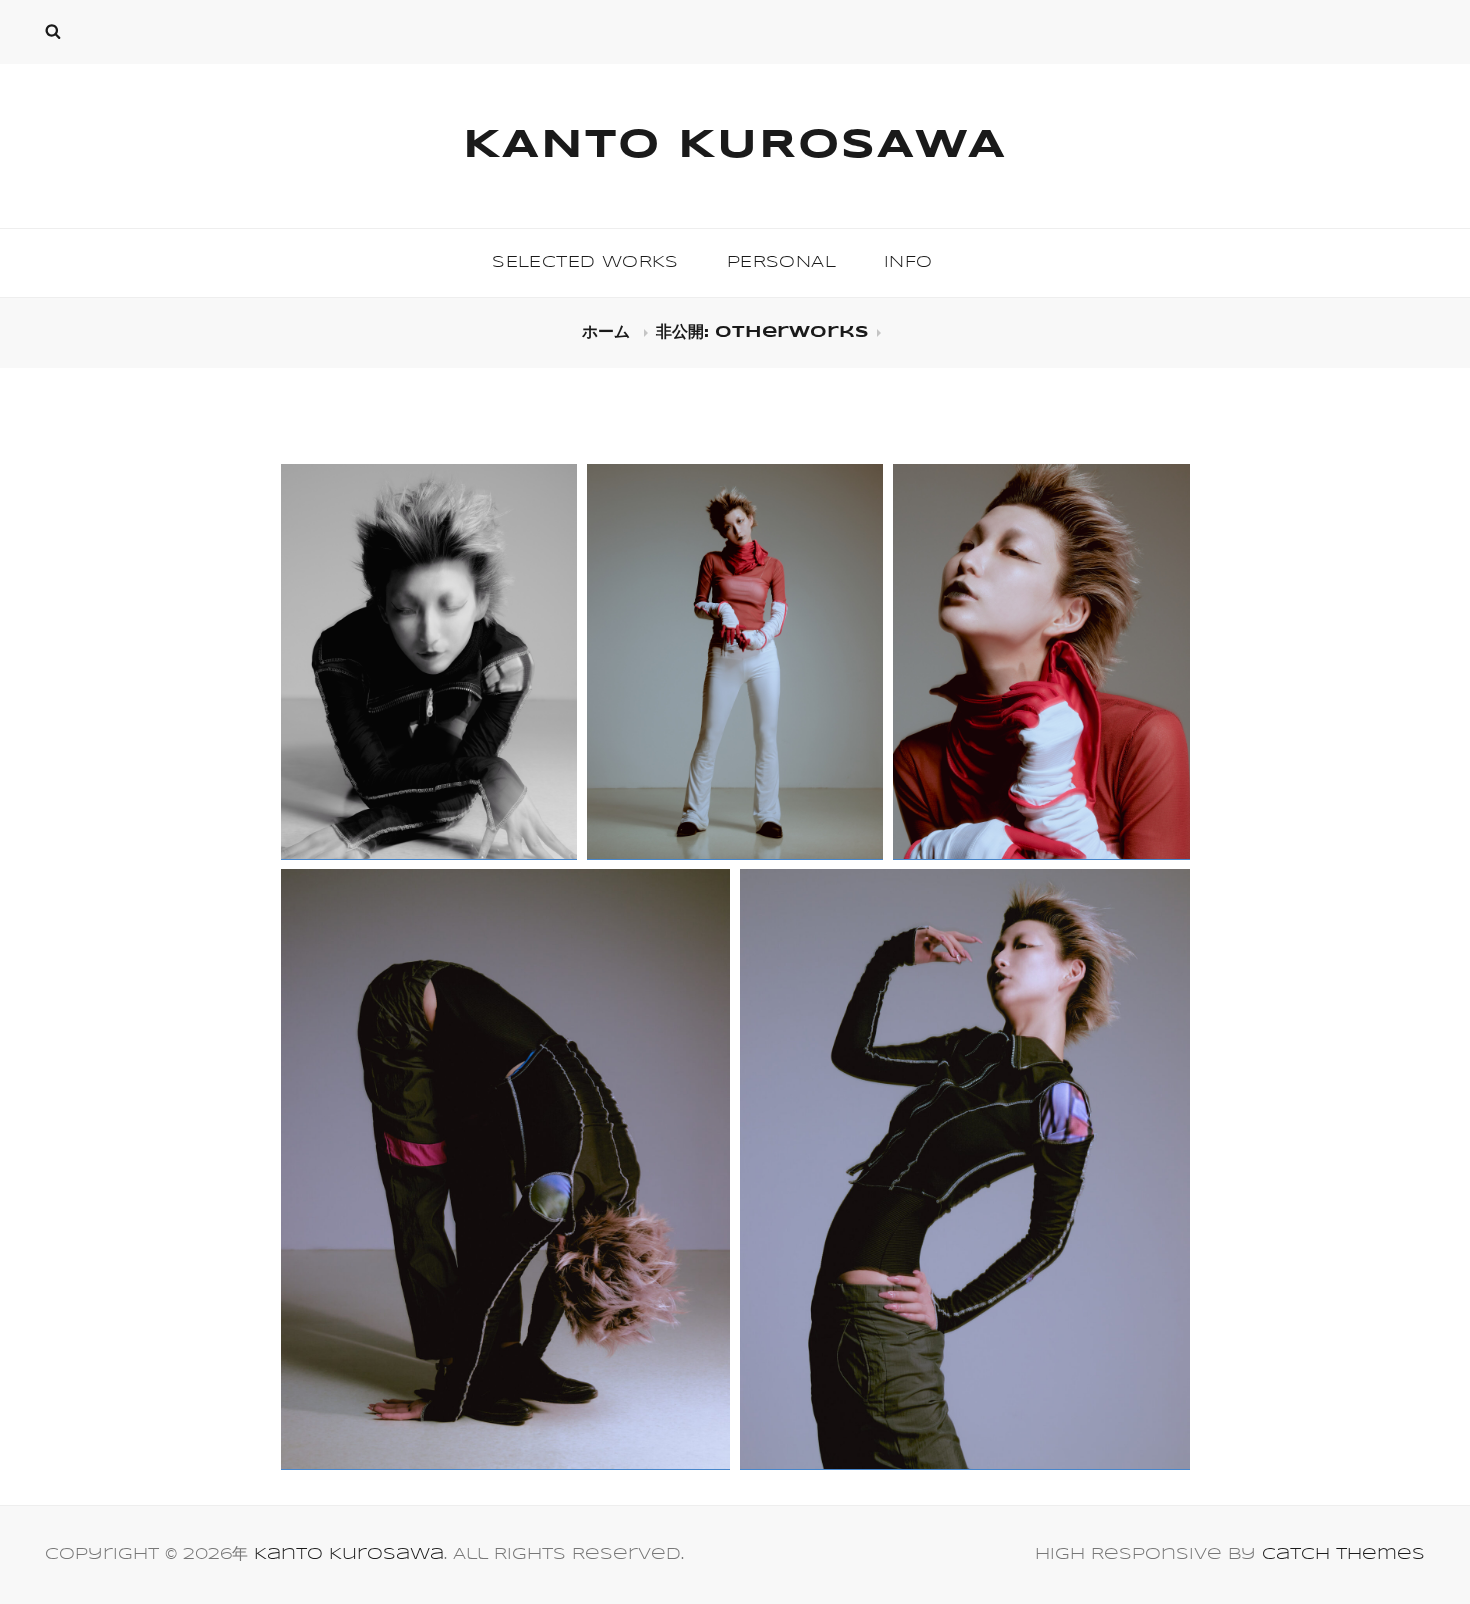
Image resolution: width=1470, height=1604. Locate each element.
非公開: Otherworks (762, 332)
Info (908, 262)
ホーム (609, 332)
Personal (781, 262)
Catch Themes (1343, 1554)
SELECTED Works (585, 262)
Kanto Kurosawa (735, 146)
